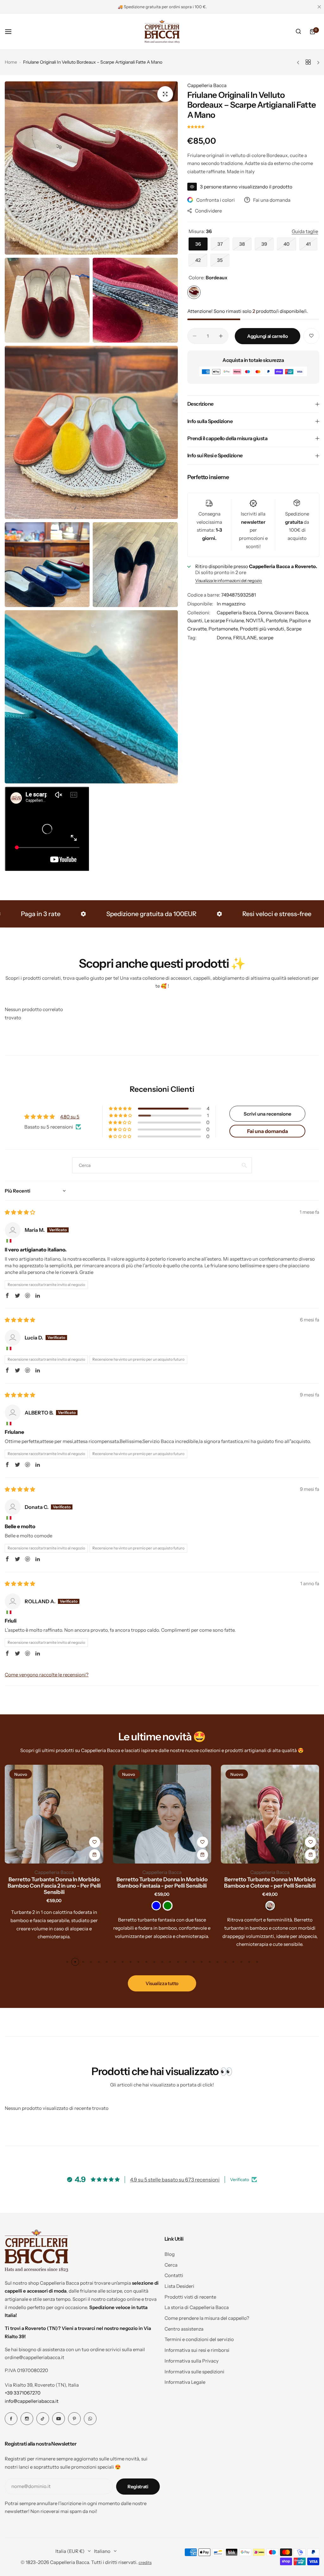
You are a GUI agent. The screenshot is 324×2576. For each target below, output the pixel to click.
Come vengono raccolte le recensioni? (47, 1675)
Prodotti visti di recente (190, 2297)
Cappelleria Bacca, (237, 613)
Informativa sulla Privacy (192, 2361)
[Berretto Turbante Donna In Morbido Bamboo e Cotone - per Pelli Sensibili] (270, 1814)
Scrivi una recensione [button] (268, 1114)
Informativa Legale (185, 2382)
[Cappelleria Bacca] (162, 32)
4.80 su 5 (70, 1117)
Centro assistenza (184, 2329)
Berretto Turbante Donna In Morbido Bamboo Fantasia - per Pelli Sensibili (162, 1883)
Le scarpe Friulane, (225, 620)
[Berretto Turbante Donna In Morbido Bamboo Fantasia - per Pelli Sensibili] (162, 1814)
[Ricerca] (298, 32)
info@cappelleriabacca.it (32, 2401)
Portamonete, (224, 629)
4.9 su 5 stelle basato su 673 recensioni (175, 2180)
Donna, (266, 613)
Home (11, 62)
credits (145, 2563)
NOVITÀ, (256, 620)
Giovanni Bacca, (292, 613)
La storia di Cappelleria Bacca (197, 2307)
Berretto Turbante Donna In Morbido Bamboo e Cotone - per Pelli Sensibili (270, 1883)
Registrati (138, 2487)
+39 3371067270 (23, 2393)
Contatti (174, 2275)
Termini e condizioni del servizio (199, 2339)
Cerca (171, 2265)
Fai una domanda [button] (268, 1131)
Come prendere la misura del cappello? (207, 2318)
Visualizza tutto (162, 1983)
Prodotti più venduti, (263, 629)
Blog (170, 2254)
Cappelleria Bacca (207, 85)
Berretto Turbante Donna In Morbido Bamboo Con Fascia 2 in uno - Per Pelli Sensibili (54, 1886)
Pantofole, (277, 620)
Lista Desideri (179, 2286)
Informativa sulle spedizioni (194, 2372)
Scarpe (294, 629)
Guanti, (196, 620)
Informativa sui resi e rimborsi (197, 2350)
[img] (20, 1212)
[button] (196, 127)
